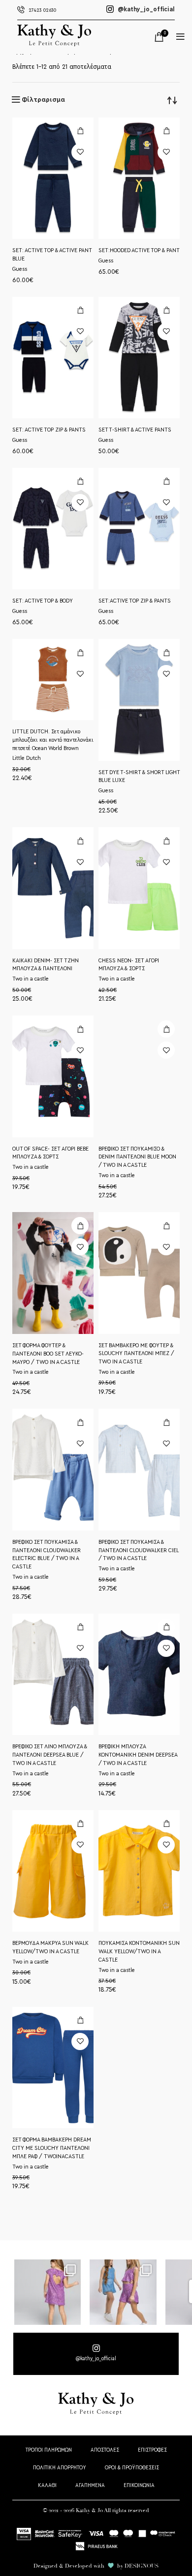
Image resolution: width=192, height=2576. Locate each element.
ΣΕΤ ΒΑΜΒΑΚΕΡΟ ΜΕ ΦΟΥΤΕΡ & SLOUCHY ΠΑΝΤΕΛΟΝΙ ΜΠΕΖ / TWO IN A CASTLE (136, 1354)
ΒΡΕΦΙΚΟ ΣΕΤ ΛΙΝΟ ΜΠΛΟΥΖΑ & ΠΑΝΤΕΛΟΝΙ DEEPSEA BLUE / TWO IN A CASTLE (50, 1755)
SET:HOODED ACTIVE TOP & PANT (139, 250)
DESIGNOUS (142, 2566)
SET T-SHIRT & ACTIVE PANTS (135, 430)
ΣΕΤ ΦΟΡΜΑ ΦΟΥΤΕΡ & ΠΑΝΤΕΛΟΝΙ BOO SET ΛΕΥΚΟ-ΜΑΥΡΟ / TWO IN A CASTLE (48, 1354)
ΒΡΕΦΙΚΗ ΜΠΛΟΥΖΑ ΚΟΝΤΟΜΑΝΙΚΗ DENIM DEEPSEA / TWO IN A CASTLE (138, 1755)
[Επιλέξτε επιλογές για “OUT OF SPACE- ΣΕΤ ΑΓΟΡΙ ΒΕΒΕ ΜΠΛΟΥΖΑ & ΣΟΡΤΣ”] (80, 1029)
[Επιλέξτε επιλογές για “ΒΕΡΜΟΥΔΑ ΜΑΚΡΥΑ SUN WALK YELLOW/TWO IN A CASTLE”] (80, 1824)
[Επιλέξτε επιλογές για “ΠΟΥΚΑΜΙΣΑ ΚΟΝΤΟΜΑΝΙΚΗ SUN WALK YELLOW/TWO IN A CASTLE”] (166, 1824)
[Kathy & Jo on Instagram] (96, 2354)
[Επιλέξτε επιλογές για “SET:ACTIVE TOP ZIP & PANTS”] (166, 481)
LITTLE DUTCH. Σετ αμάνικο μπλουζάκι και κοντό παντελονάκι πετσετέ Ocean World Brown (53, 740)
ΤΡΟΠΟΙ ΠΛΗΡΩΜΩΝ (49, 2450)
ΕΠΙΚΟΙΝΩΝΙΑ (139, 2485)
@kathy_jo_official (145, 9)
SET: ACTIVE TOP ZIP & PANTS (49, 430)
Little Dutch (27, 758)
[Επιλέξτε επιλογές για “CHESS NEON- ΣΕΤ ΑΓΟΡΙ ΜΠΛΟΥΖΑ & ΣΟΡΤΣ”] (166, 841)
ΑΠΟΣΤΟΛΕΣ (105, 2450)
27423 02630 (42, 10)
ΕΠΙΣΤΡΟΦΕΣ (152, 2450)
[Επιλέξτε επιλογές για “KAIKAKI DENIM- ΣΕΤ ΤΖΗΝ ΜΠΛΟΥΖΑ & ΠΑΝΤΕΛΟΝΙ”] (80, 841)
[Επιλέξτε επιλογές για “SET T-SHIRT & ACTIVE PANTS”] (166, 310)
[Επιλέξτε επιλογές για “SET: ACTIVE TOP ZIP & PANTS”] (80, 310)
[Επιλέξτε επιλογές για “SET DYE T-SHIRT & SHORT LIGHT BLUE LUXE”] (166, 652)
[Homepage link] (54, 44)
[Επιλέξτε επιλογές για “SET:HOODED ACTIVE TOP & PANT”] (166, 131)
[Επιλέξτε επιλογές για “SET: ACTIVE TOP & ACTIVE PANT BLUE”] (80, 131)
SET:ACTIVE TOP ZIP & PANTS (135, 601)
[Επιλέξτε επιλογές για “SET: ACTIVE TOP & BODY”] (80, 481)
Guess (20, 269)
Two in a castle (31, 979)
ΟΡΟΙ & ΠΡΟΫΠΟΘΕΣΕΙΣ (132, 2468)
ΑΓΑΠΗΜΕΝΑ (90, 2485)
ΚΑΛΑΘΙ (47, 2485)
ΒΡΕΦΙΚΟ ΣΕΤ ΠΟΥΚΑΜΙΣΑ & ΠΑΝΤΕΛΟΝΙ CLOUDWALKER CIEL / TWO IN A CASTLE (138, 1550)
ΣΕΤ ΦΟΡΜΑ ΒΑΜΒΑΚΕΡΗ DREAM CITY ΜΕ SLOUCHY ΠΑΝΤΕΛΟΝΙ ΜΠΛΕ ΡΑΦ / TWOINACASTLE (52, 2148)
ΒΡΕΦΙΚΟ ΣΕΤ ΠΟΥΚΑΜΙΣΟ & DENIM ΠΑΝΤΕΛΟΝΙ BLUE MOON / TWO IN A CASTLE (137, 1157)
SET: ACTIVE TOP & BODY (43, 601)
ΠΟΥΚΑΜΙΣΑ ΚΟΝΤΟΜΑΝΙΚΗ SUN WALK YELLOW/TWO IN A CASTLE (139, 1951)
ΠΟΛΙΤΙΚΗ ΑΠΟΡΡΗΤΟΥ (60, 2468)
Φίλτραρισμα (43, 100)
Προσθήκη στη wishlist (80, 152)
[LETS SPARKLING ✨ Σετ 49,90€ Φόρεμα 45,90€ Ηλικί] (48, 2292)
